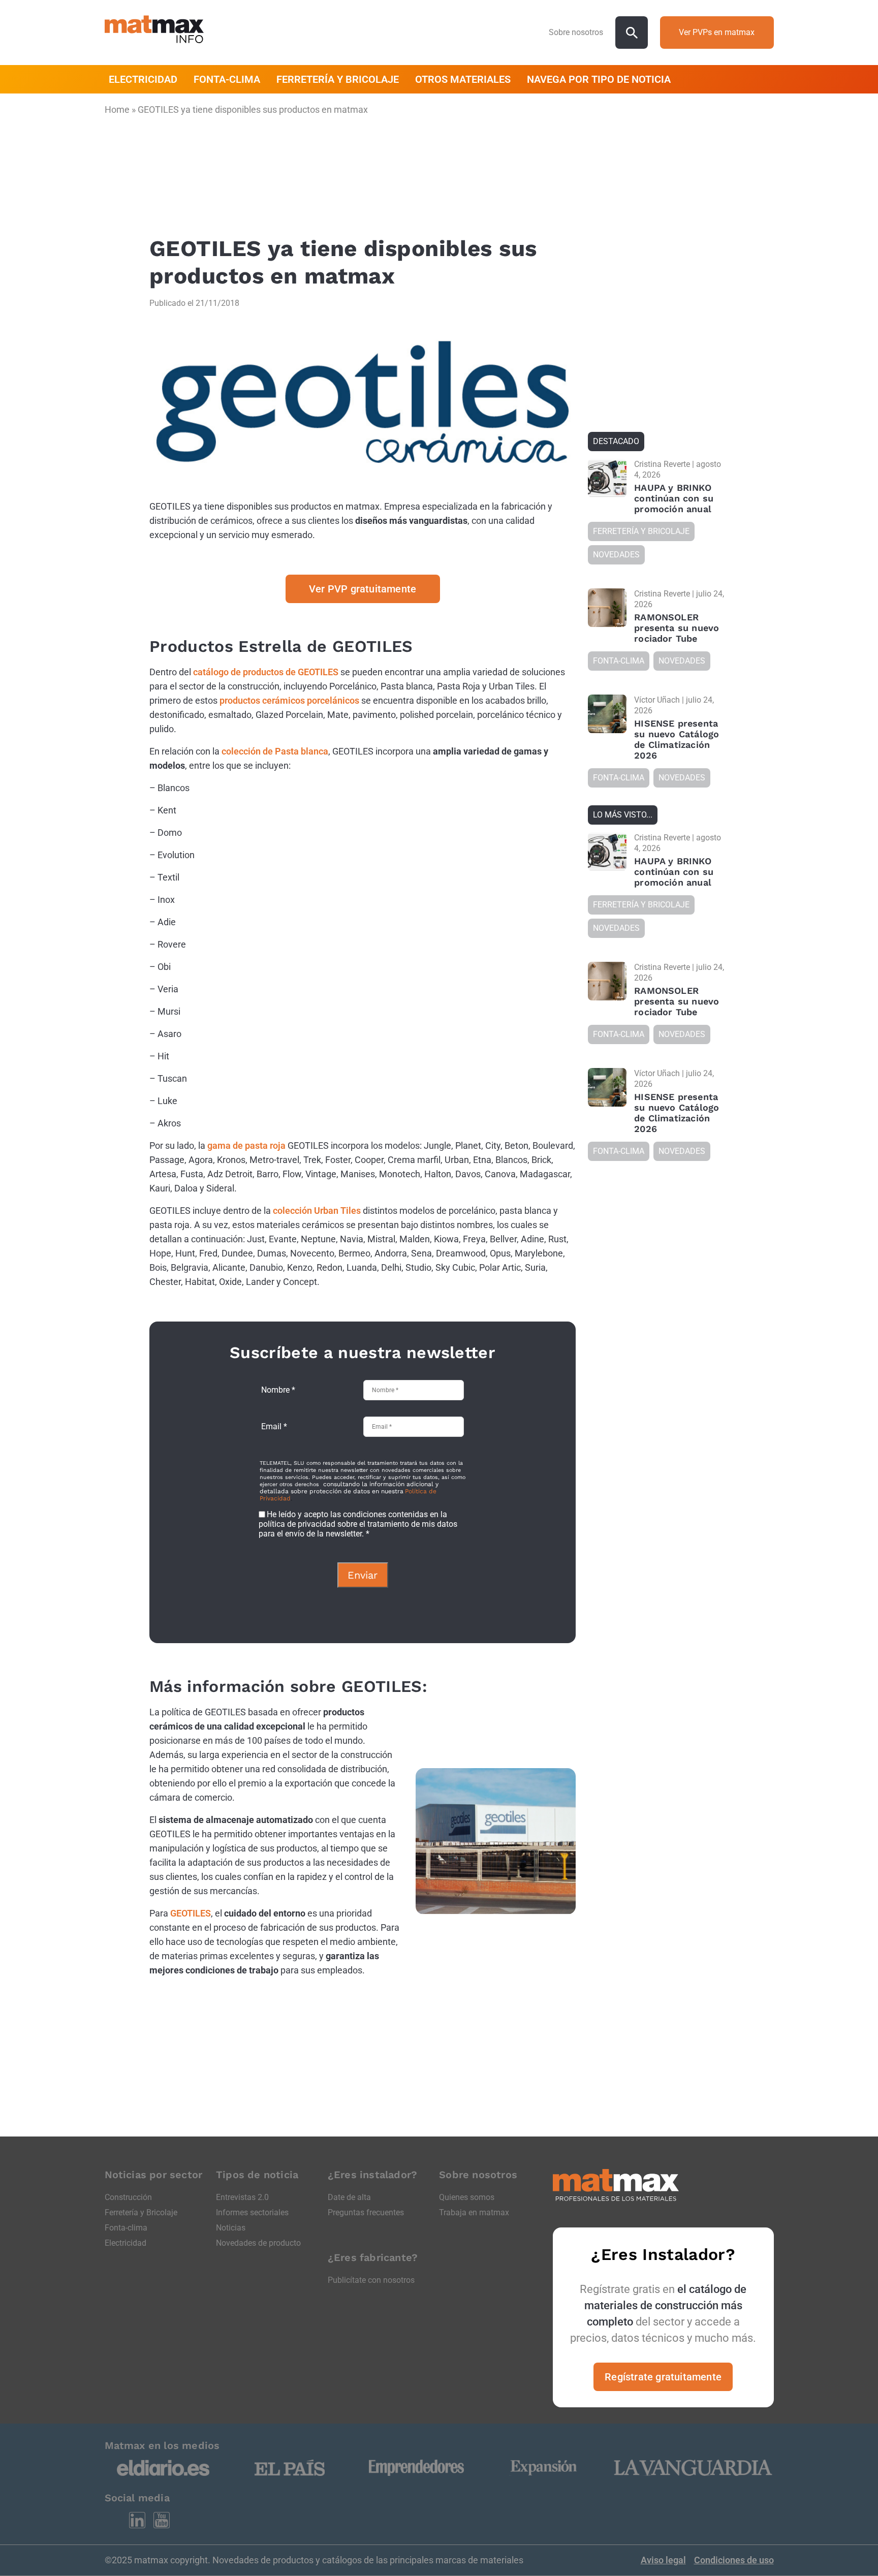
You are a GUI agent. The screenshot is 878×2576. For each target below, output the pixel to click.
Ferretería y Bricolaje (141, 2212)
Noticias (231, 2228)
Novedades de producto (258, 2243)
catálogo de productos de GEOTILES (266, 672)
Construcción (128, 2197)
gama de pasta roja (246, 1145)
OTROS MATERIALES (463, 79)
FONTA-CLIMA (227, 79)
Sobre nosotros (576, 32)
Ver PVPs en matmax (717, 32)
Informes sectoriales (252, 2212)
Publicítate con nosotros (371, 2280)
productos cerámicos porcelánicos (289, 700)
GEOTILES (191, 1913)
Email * (274, 1426)
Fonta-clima (126, 2228)
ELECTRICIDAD (143, 79)
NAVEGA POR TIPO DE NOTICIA (599, 79)
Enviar (363, 1575)
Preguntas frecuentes (366, 2212)
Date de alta (349, 2197)
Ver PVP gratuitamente (363, 589)
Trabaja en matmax (474, 2212)
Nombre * (278, 1390)
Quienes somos (467, 2197)
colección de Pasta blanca (275, 751)
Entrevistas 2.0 (242, 2197)
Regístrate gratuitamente (663, 2377)
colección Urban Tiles (317, 1211)
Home (117, 109)
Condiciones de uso (734, 2560)
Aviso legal (663, 2560)
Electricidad (126, 2243)
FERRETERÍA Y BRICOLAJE (338, 79)
